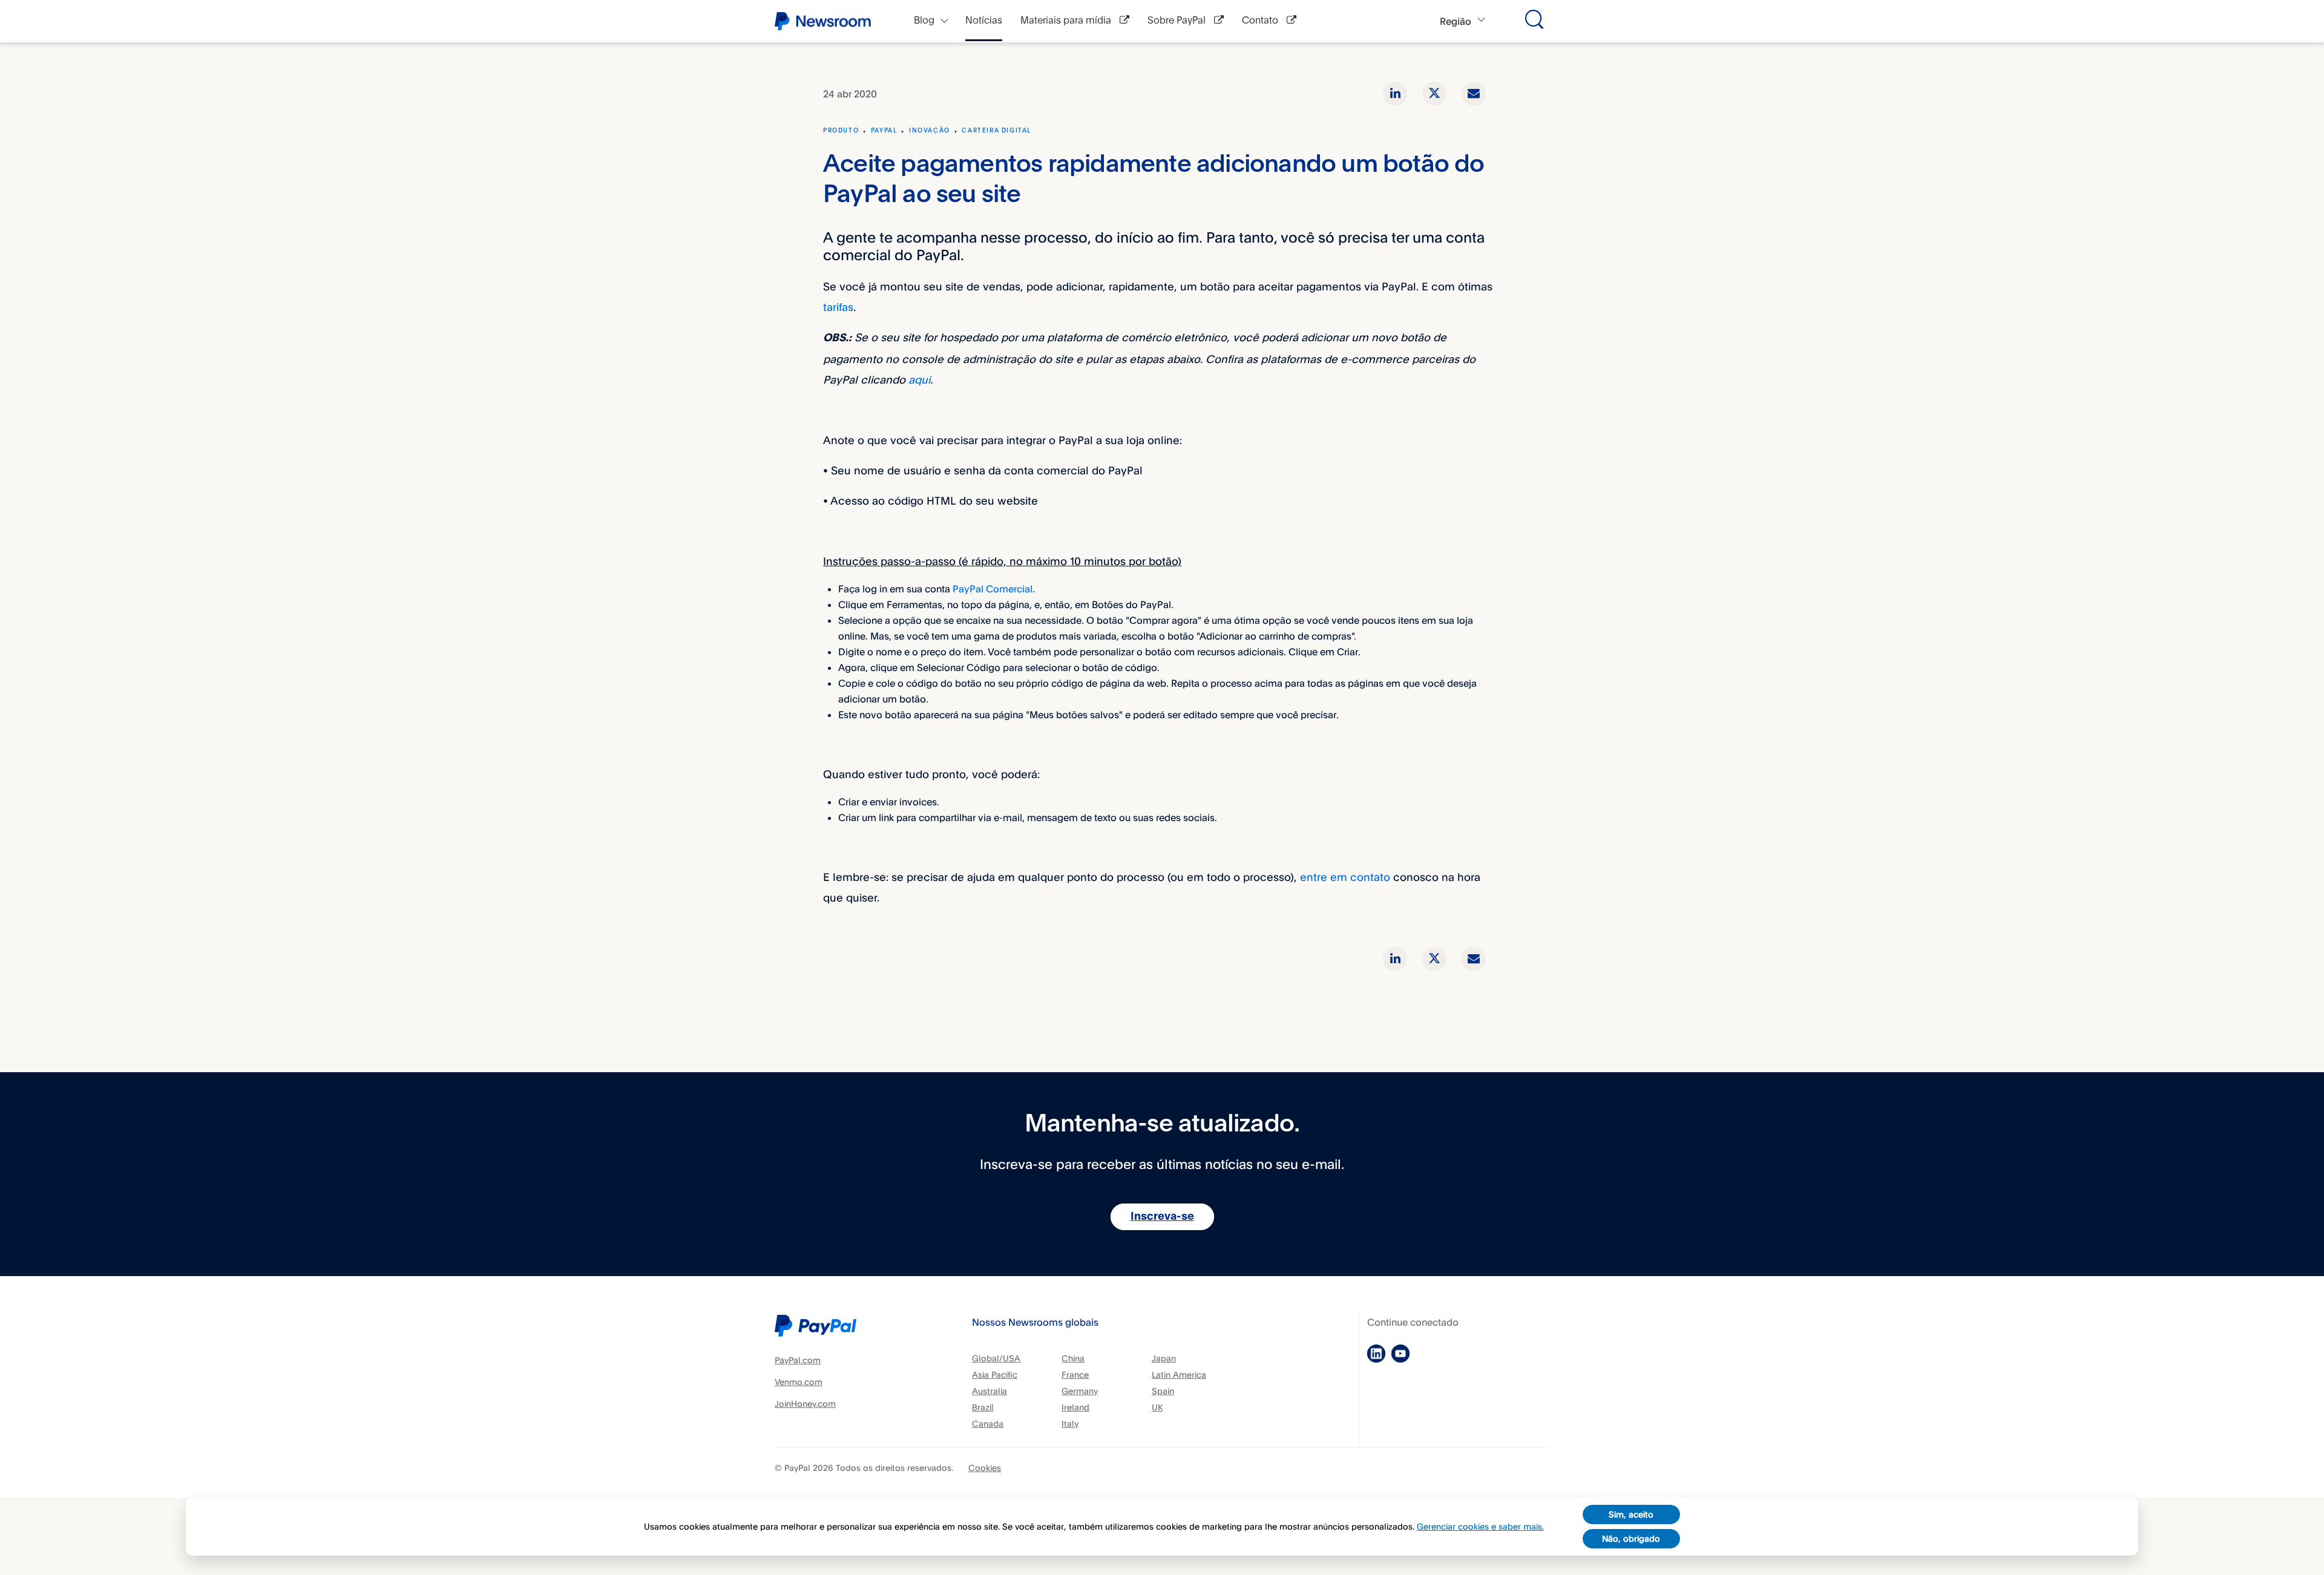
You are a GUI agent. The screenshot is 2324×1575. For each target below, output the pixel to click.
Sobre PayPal (1178, 21)
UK (1157, 1407)
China (1073, 1358)
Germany (1080, 1391)
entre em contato (1345, 877)
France (1075, 1374)
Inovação (930, 131)
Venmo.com (799, 1382)
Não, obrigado (1631, 1538)
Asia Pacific (995, 1374)
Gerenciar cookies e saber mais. (1480, 1526)
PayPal (884, 131)
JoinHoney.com (805, 1403)
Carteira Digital (996, 131)
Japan (1164, 1358)
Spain (1163, 1391)
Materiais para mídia (1067, 21)
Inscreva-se (1162, 1217)
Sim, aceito (1631, 1514)
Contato (1261, 21)
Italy (1070, 1423)
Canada (988, 1423)
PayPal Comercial (993, 589)
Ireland (1075, 1407)
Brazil (983, 1407)
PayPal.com (798, 1360)
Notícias (984, 21)
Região (1456, 21)
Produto (841, 131)
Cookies (985, 1468)
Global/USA (996, 1358)
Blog (924, 21)
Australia (990, 1391)
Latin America (1179, 1374)
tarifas (838, 307)
